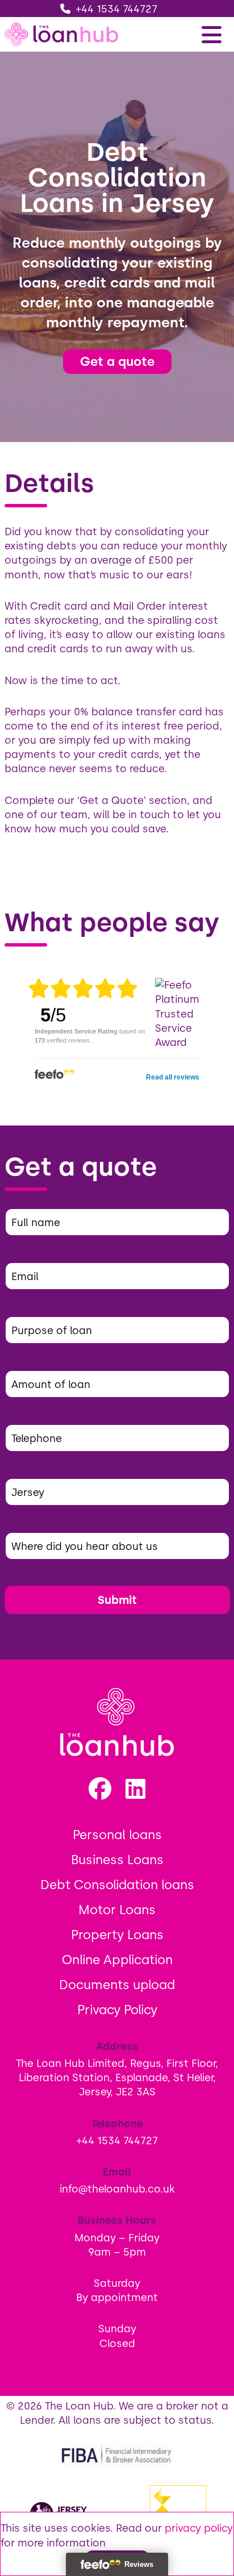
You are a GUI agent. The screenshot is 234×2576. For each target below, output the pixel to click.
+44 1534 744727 (117, 9)
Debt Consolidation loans (117, 1885)
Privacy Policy (117, 2010)
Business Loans (117, 1860)
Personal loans (117, 1835)
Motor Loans (117, 1910)
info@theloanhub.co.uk (117, 2189)
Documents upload (117, 1985)
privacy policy (199, 2528)
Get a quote (117, 361)
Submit (117, 1600)
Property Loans (117, 1935)
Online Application (117, 1960)
